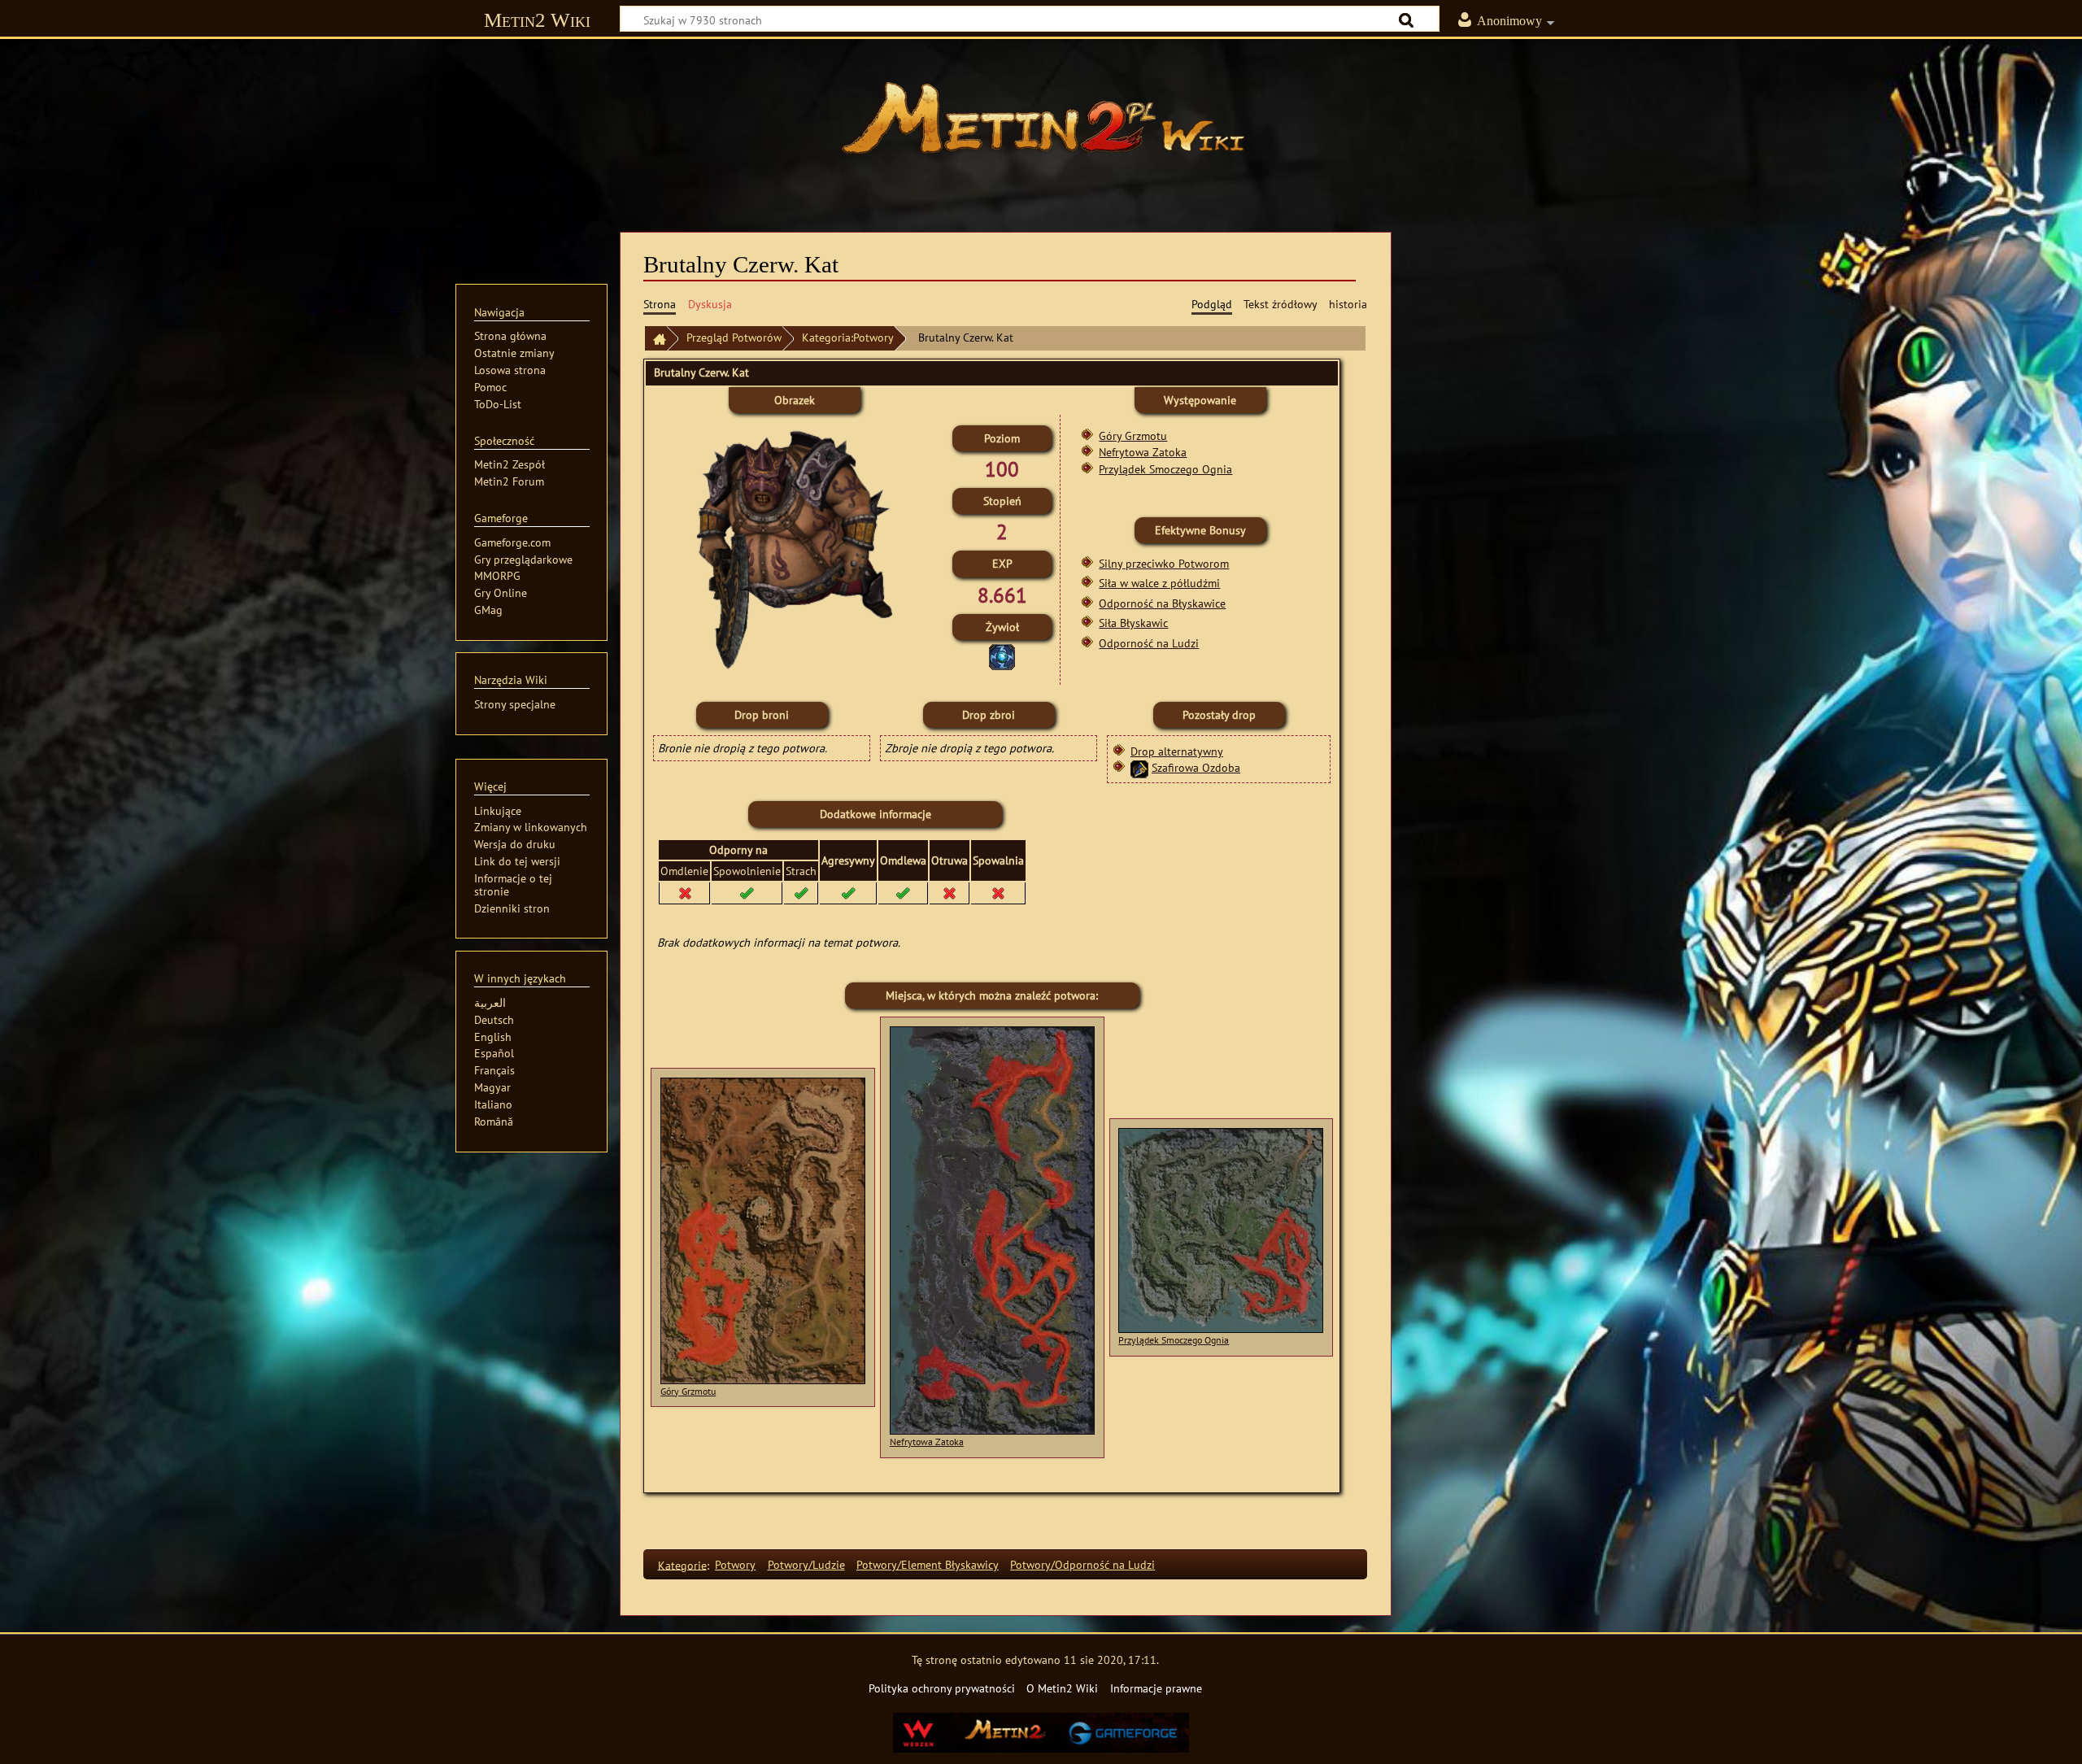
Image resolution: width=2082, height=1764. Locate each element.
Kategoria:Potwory (848, 337)
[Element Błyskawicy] (1002, 655)
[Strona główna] (1041, 126)
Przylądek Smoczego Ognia (1165, 469)
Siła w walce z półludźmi (1159, 583)
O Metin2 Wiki (1062, 1688)
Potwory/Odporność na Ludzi (1082, 1564)
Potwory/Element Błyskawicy (928, 1564)
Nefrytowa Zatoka (1143, 452)
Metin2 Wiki (537, 20)
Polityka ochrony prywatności (942, 1688)
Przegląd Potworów (734, 337)
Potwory (735, 1564)
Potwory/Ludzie (806, 1564)
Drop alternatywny (1177, 751)
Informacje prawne (1156, 1688)
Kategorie (682, 1564)
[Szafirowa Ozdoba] (1139, 767)
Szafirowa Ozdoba (1196, 767)
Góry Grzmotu (1133, 436)
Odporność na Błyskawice (1162, 603)
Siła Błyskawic (1133, 623)
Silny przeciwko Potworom (1164, 563)
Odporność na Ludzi (1149, 643)
